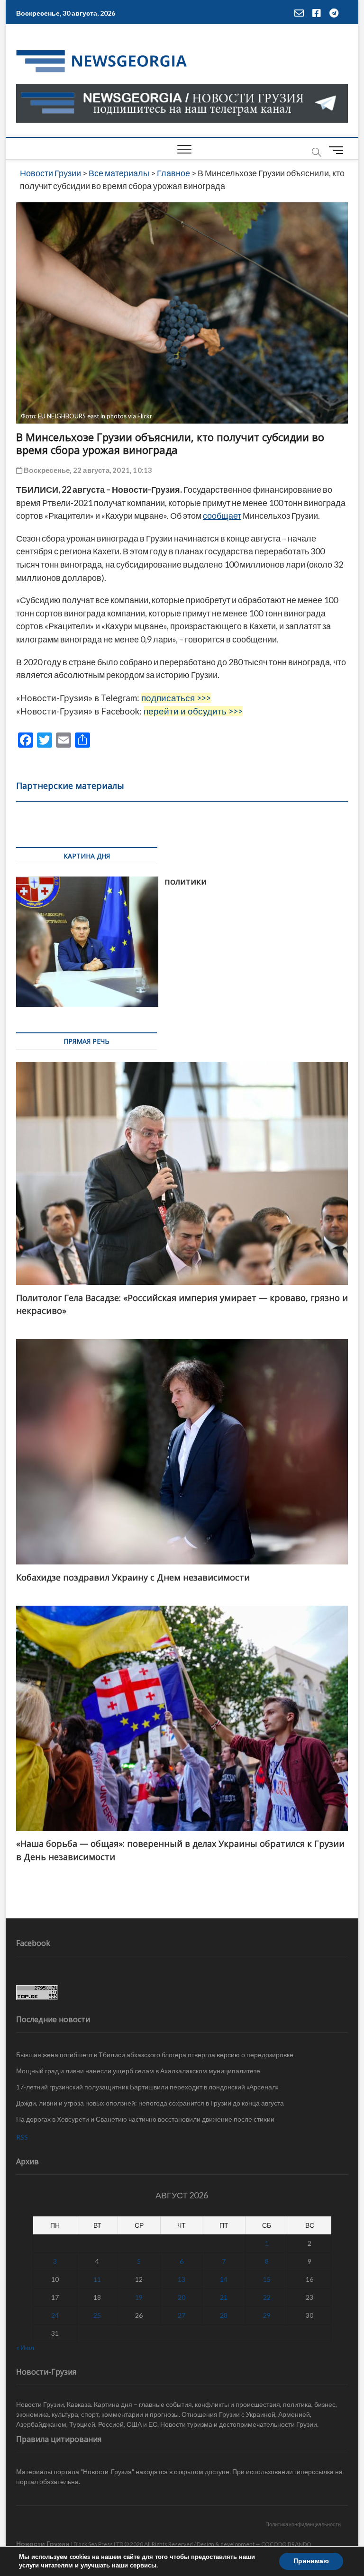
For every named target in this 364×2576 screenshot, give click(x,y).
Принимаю (311, 2561)
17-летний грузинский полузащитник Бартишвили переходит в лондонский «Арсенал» (147, 2087)
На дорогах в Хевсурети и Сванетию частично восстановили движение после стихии (145, 2119)
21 (224, 2297)
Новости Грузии (43, 2544)
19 (139, 2297)
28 (224, 2315)
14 (224, 2279)
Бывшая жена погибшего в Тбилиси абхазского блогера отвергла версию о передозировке (155, 2055)
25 (97, 2315)
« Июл (25, 2347)
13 (182, 2279)
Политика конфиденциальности (303, 2524)
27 (182, 2315)
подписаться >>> (176, 698)
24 (55, 2315)
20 (182, 2297)
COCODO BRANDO (286, 2544)
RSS (22, 2137)
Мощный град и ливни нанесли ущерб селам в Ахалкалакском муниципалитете (138, 2071)
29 (267, 2315)
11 (97, 2279)
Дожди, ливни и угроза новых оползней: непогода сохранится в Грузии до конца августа (150, 2103)
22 (267, 2297)
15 (267, 2279)
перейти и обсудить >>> (193, 711)
